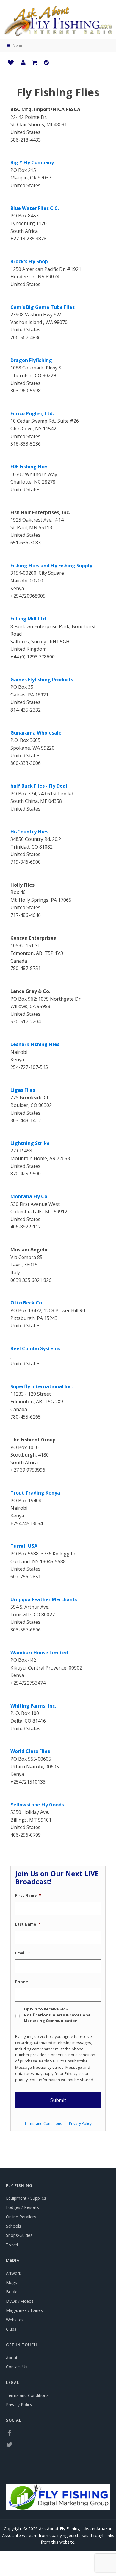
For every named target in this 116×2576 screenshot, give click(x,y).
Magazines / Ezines (24, 2310)
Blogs (11, 2282)
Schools (14, 2226)
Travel (12, 2245)
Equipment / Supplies (26, 2198)
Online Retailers (21, 2217)
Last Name (28, 1924)
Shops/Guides (19, 2235)
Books (12, 2292)
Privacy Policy (80, 2123)
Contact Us (17, 2367)
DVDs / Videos (20, 2301)
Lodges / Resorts (22, 2207)
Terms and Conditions (43, 2123)
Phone (22, 1982)
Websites (15, 2320)
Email (23, 1953)
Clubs (11, 2329)
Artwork (14, 2273)
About (12, 2358)
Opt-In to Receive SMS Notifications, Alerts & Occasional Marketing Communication (58, 2015)
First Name (28, 1895)
